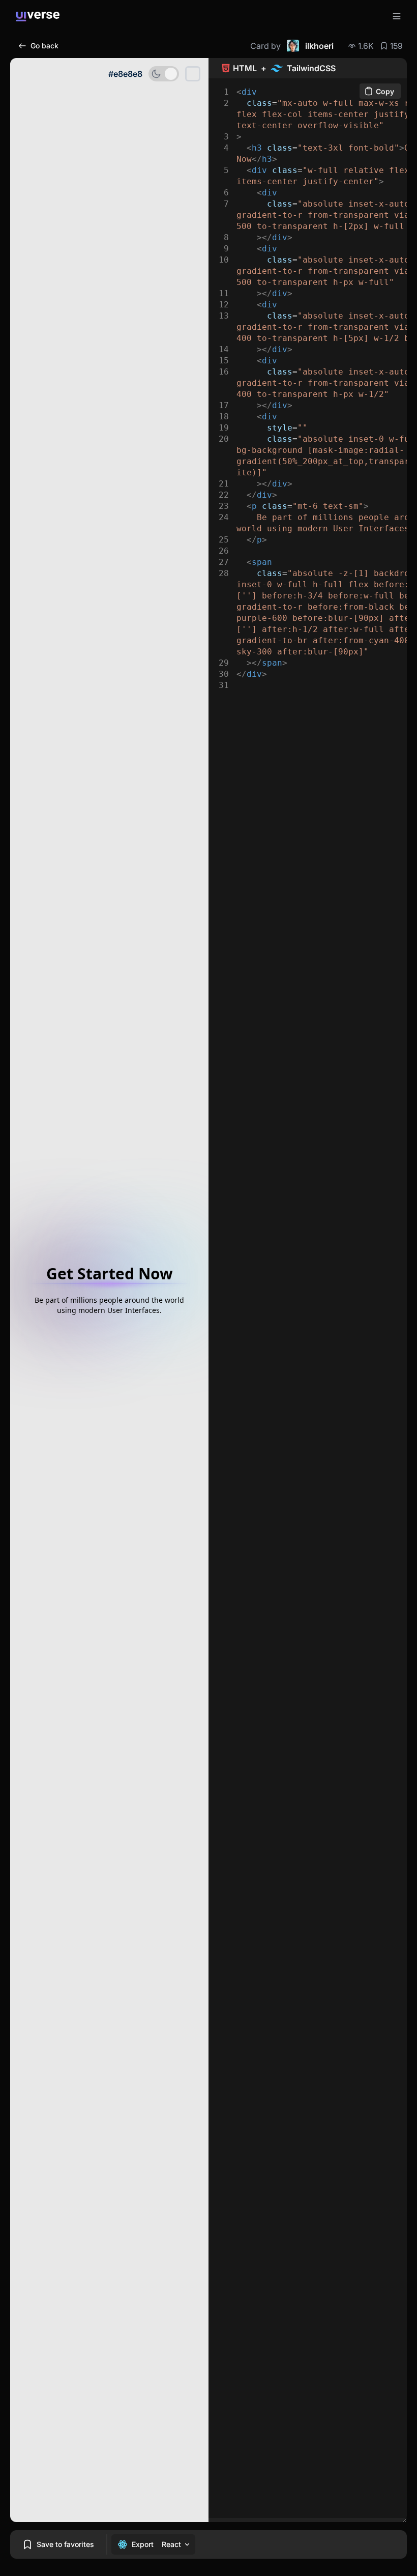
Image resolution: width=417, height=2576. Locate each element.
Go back (44, 46)
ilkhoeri (319, 46)
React (171, 2544)
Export (143, 2544)
